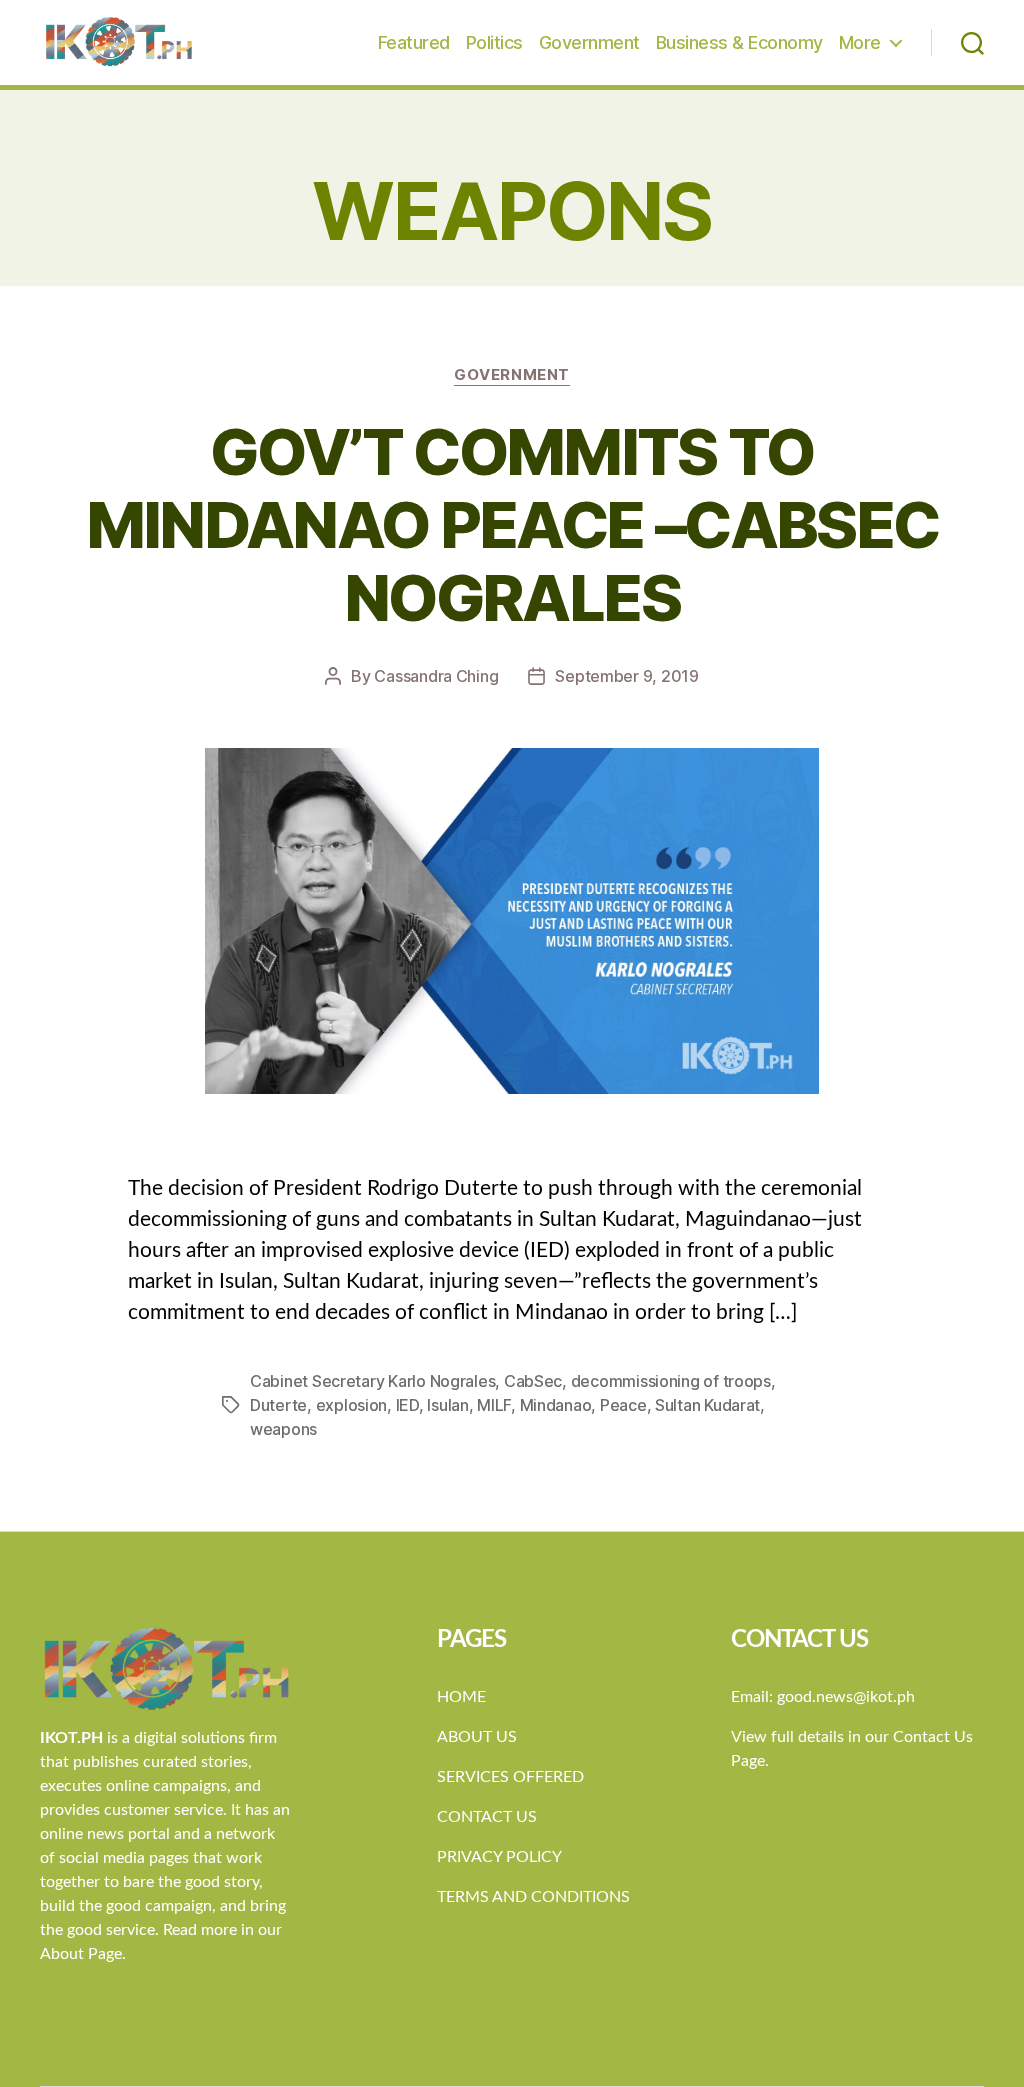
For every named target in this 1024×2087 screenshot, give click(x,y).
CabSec (533, 1381)
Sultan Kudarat (707, 1405)
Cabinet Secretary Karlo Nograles (372, 1381)
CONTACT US (487, 1817)
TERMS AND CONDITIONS (533, 1897)
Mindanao (556, 1405)
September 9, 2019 (626, 676)
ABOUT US (477, 1737)
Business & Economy (739, 42)
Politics (494, 42)
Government (589, 42)
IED (407, 1405)
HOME (461, 1697)
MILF (494, 1405)
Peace (623, 1405)
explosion (352, 1405)
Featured (414, 42)
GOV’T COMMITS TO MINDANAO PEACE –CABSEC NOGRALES (512, 524)
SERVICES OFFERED (510, 1777)
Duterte (278, 1405)
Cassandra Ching (436, 676)
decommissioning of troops (671, 1381)
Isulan (447, 1405)
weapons (283, 1429)
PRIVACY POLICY (499, 1857)
